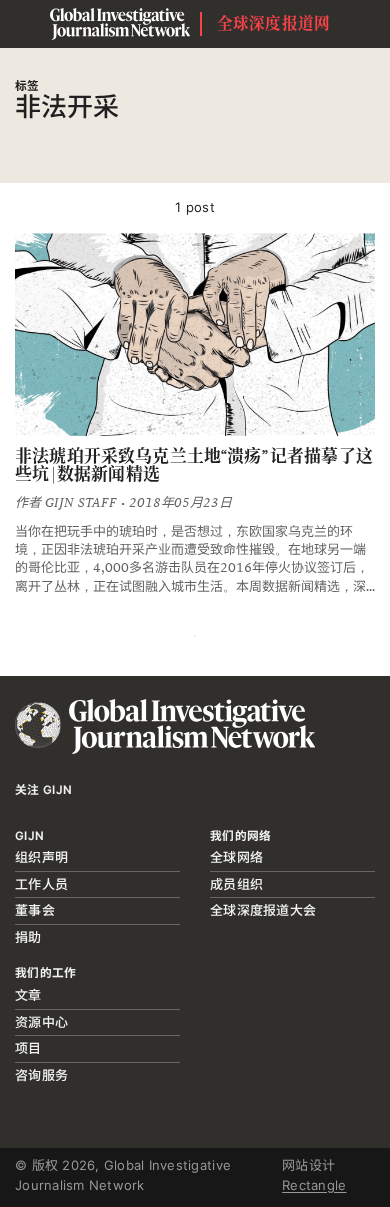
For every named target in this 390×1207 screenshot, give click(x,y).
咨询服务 (41, 1075)
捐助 (28, 937)
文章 (28, 995)
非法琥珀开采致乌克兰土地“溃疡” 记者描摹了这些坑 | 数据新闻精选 (194, 465)
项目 (28, 1048)
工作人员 (41, 884)
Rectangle (314, 1185)
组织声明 (41, 857)
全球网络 (236, 857)
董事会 (35, 910)
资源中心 (41, 1022)
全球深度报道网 (274, 23)
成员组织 (236, 884)
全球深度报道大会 (263, 910)
